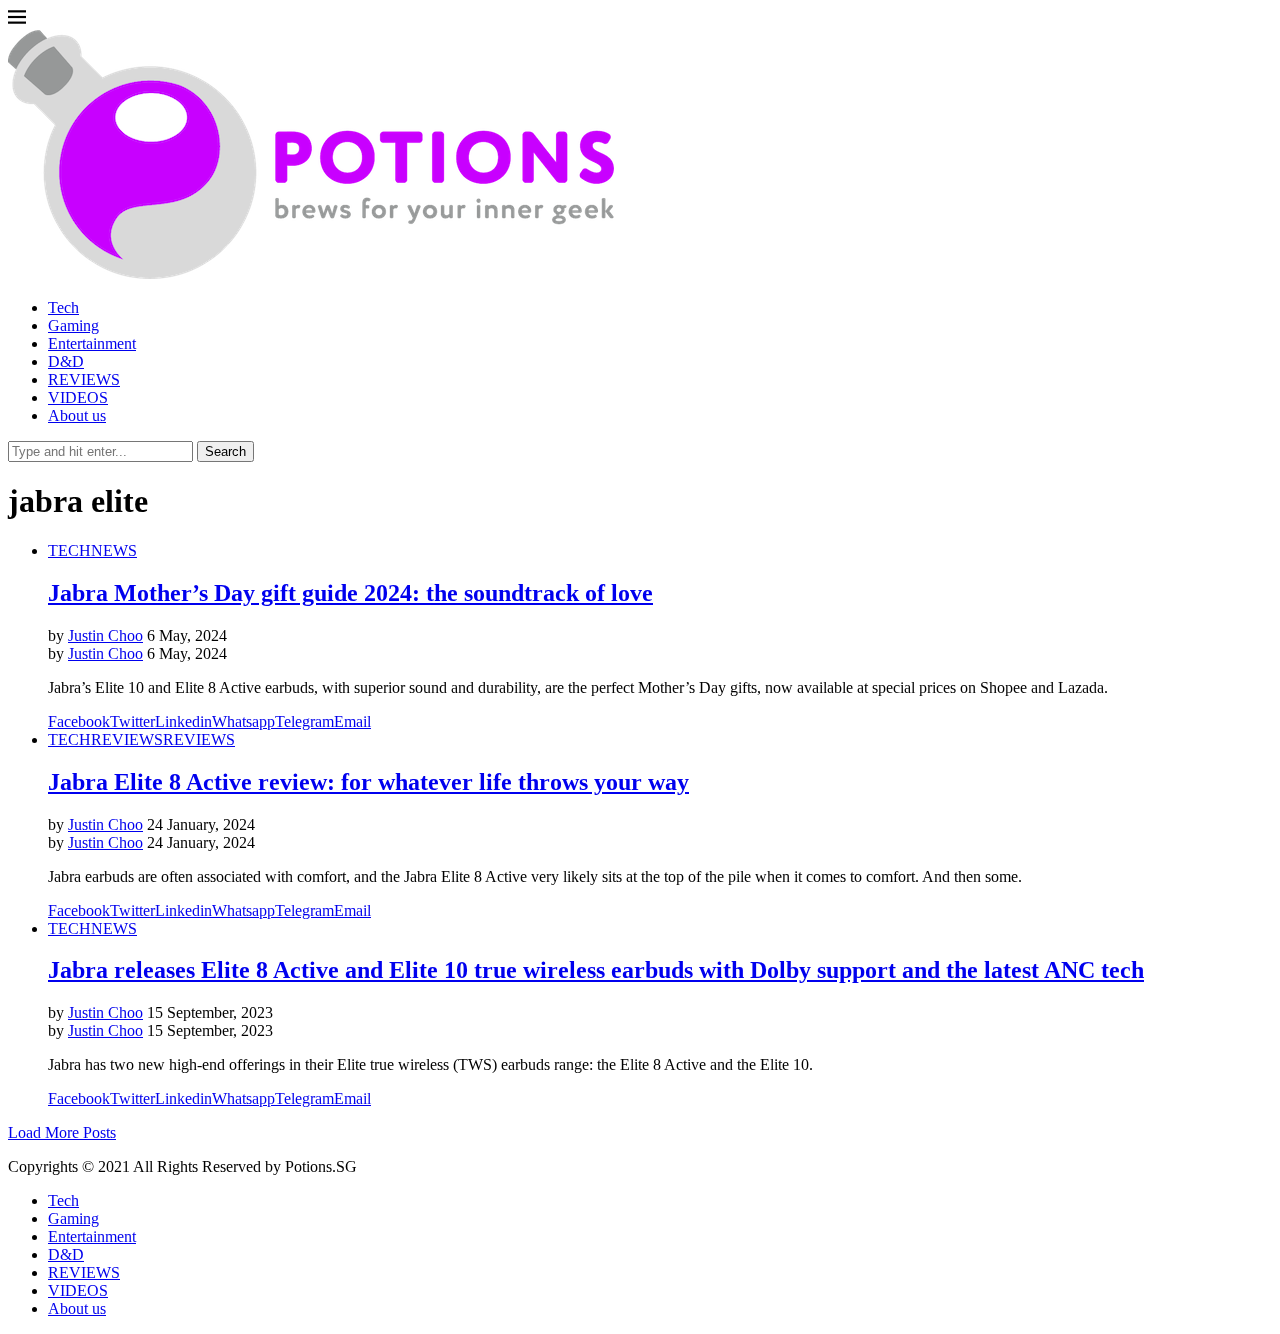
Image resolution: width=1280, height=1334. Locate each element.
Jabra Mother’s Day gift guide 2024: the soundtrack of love (350, 593)
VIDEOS (78, 397)
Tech (63, 307)
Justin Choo (105, 635)
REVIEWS (84, 379)
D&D (66, 361)
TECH (69, 550)
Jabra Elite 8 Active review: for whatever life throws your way (368, 782)
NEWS (114, 550)
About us (77, 415)
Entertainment (92, 343)
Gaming (73, 325)
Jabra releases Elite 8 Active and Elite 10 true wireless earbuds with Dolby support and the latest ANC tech (596, 970)
